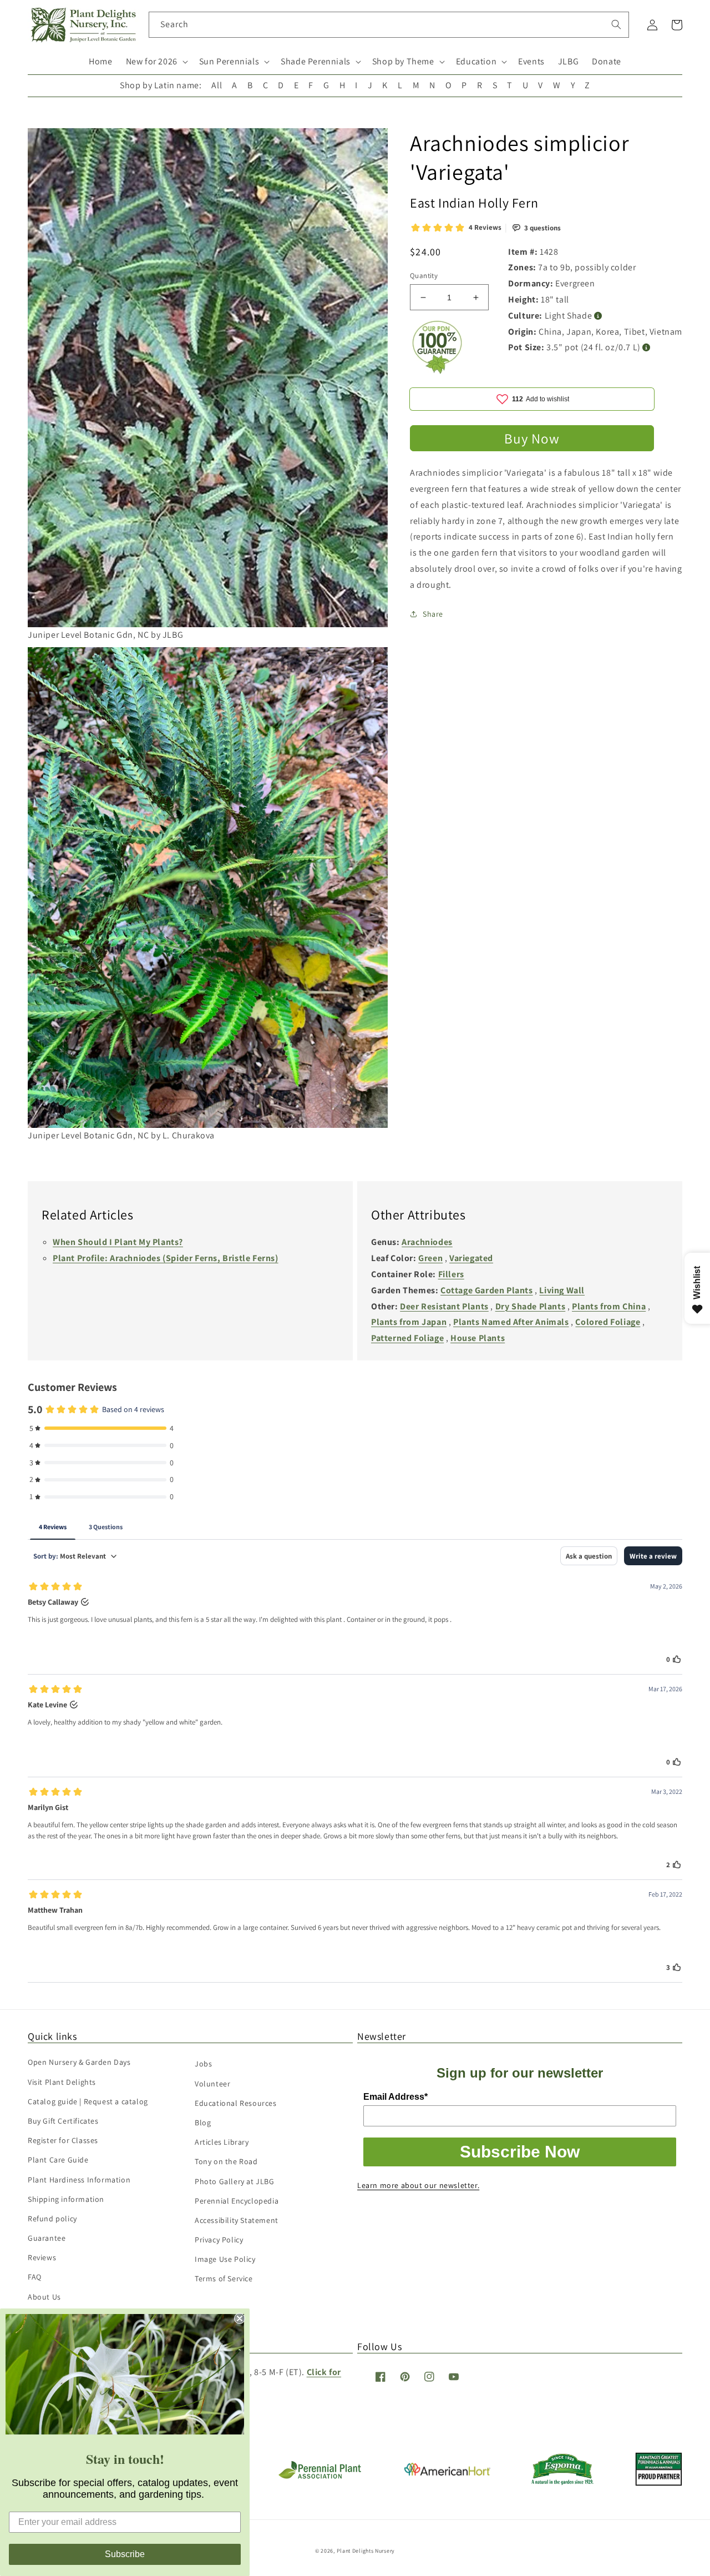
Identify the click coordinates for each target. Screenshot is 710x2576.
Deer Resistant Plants (444, 1306)
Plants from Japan (409, 1322)
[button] (156, 62)
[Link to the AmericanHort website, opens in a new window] (447, 2472)
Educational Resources (236, 2103)
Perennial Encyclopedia (237, 2201)
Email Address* (395, 2097)
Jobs (203, 2064)
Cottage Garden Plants (487, 1290)
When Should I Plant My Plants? (118, 1242)
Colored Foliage (608, 1322)
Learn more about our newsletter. (418, 2185)
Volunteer (212, 2084)
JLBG (568, 61)
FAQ (35, 2277)
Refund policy (52, 2219)
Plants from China (609, 1306)
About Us (44, 2297)
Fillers (451, 1274)
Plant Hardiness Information (79, 2180)
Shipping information (66, 2199)
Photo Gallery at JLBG (235, 2181)
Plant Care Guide (58, 2160)
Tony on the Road (226, 2161)
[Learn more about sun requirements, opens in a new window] (598, 316)
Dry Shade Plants (531, 1306)
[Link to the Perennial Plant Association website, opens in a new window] (319, 2476)
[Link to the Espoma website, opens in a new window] (563, 2482)
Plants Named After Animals (511, 1322)
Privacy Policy (219, 2240)
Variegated (471, 1258)
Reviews (42, 2257)
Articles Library (222, 2142)
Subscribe (125, 2554)
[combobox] (389, 25)
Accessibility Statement (237, 2220)
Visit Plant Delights (62, 2082)
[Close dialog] (240, 2318)
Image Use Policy (225, 2259)
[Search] (616, 24)
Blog (203, 2123)
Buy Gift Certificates (63, 2121)
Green (430, 1258)
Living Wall (562, 1290)
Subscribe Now (520, 2152)
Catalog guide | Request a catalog (88, 2101)
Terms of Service (224, 2278)
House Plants (478, 1338)
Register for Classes (63, 2140)
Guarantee (47, 2238)
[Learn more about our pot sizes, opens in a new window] (646, 348)
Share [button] (433, 614)
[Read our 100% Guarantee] (438, 371)
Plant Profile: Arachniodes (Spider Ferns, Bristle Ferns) (166, 1258)
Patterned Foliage (407, 1338)
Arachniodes (427, 1242)
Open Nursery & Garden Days (79, 2062)
